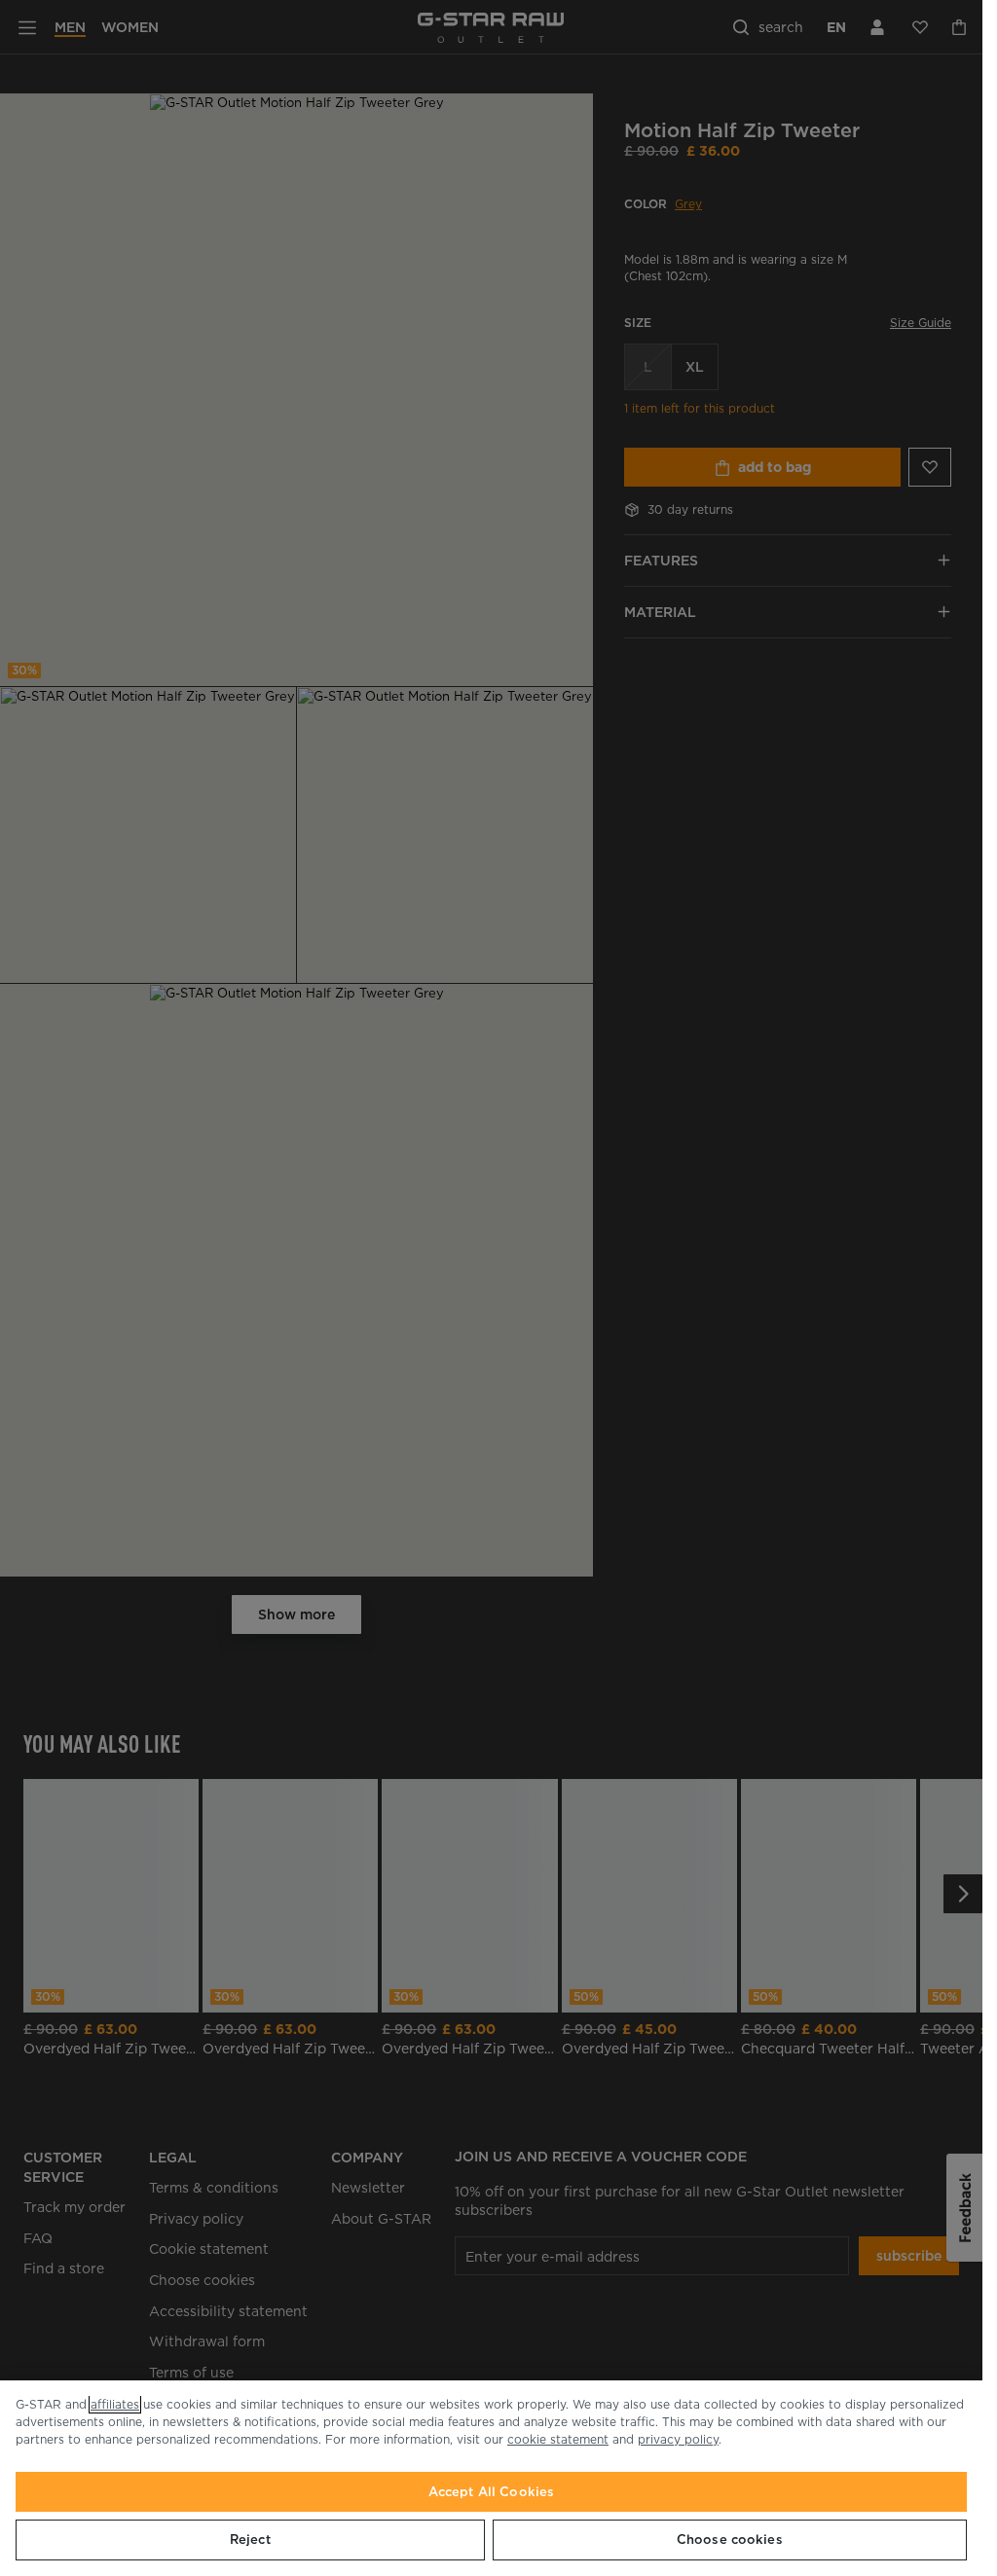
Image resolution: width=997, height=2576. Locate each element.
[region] (491, 2478)
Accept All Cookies (491, 2492)
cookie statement (558, 2439)
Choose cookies (730, 2540)
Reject (250, 2540)
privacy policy (678, 2439)
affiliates (115, 2404)
